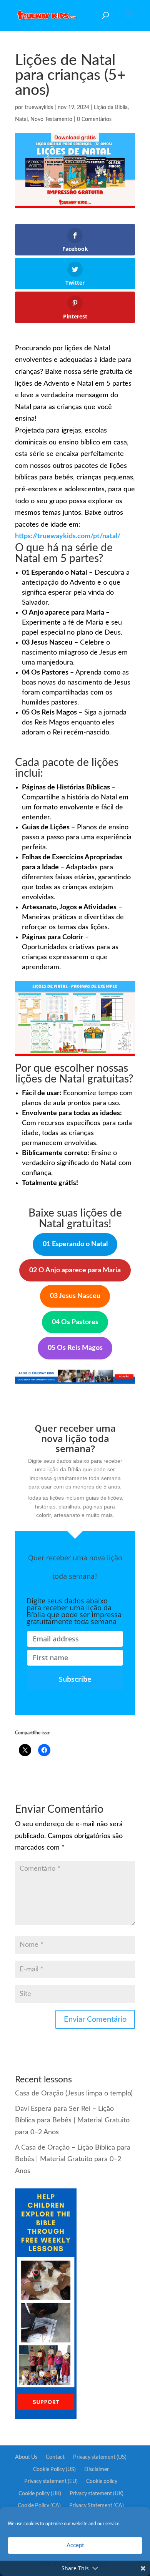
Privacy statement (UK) (97, 2494)
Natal (21, 119)
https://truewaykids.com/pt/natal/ (68, 536)
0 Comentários (94, 119)
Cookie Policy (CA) (39, 2506)
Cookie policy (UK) (40, 2494)
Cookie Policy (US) (54, 2470)
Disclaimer (97, 2470)
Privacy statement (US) (100, 2457)
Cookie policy (102, 2482)
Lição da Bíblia (111, 108)
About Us (26, 2457)
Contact (55, 2457)
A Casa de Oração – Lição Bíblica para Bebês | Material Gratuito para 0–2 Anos (73, 2159)
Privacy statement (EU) (51, 2482)
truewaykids (39, 108)
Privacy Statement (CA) (97, 2506)
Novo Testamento (51, 119)
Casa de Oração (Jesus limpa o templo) (74, 2094)
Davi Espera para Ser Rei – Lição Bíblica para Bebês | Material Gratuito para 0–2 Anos (72, 2121)
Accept (75, 2545)
